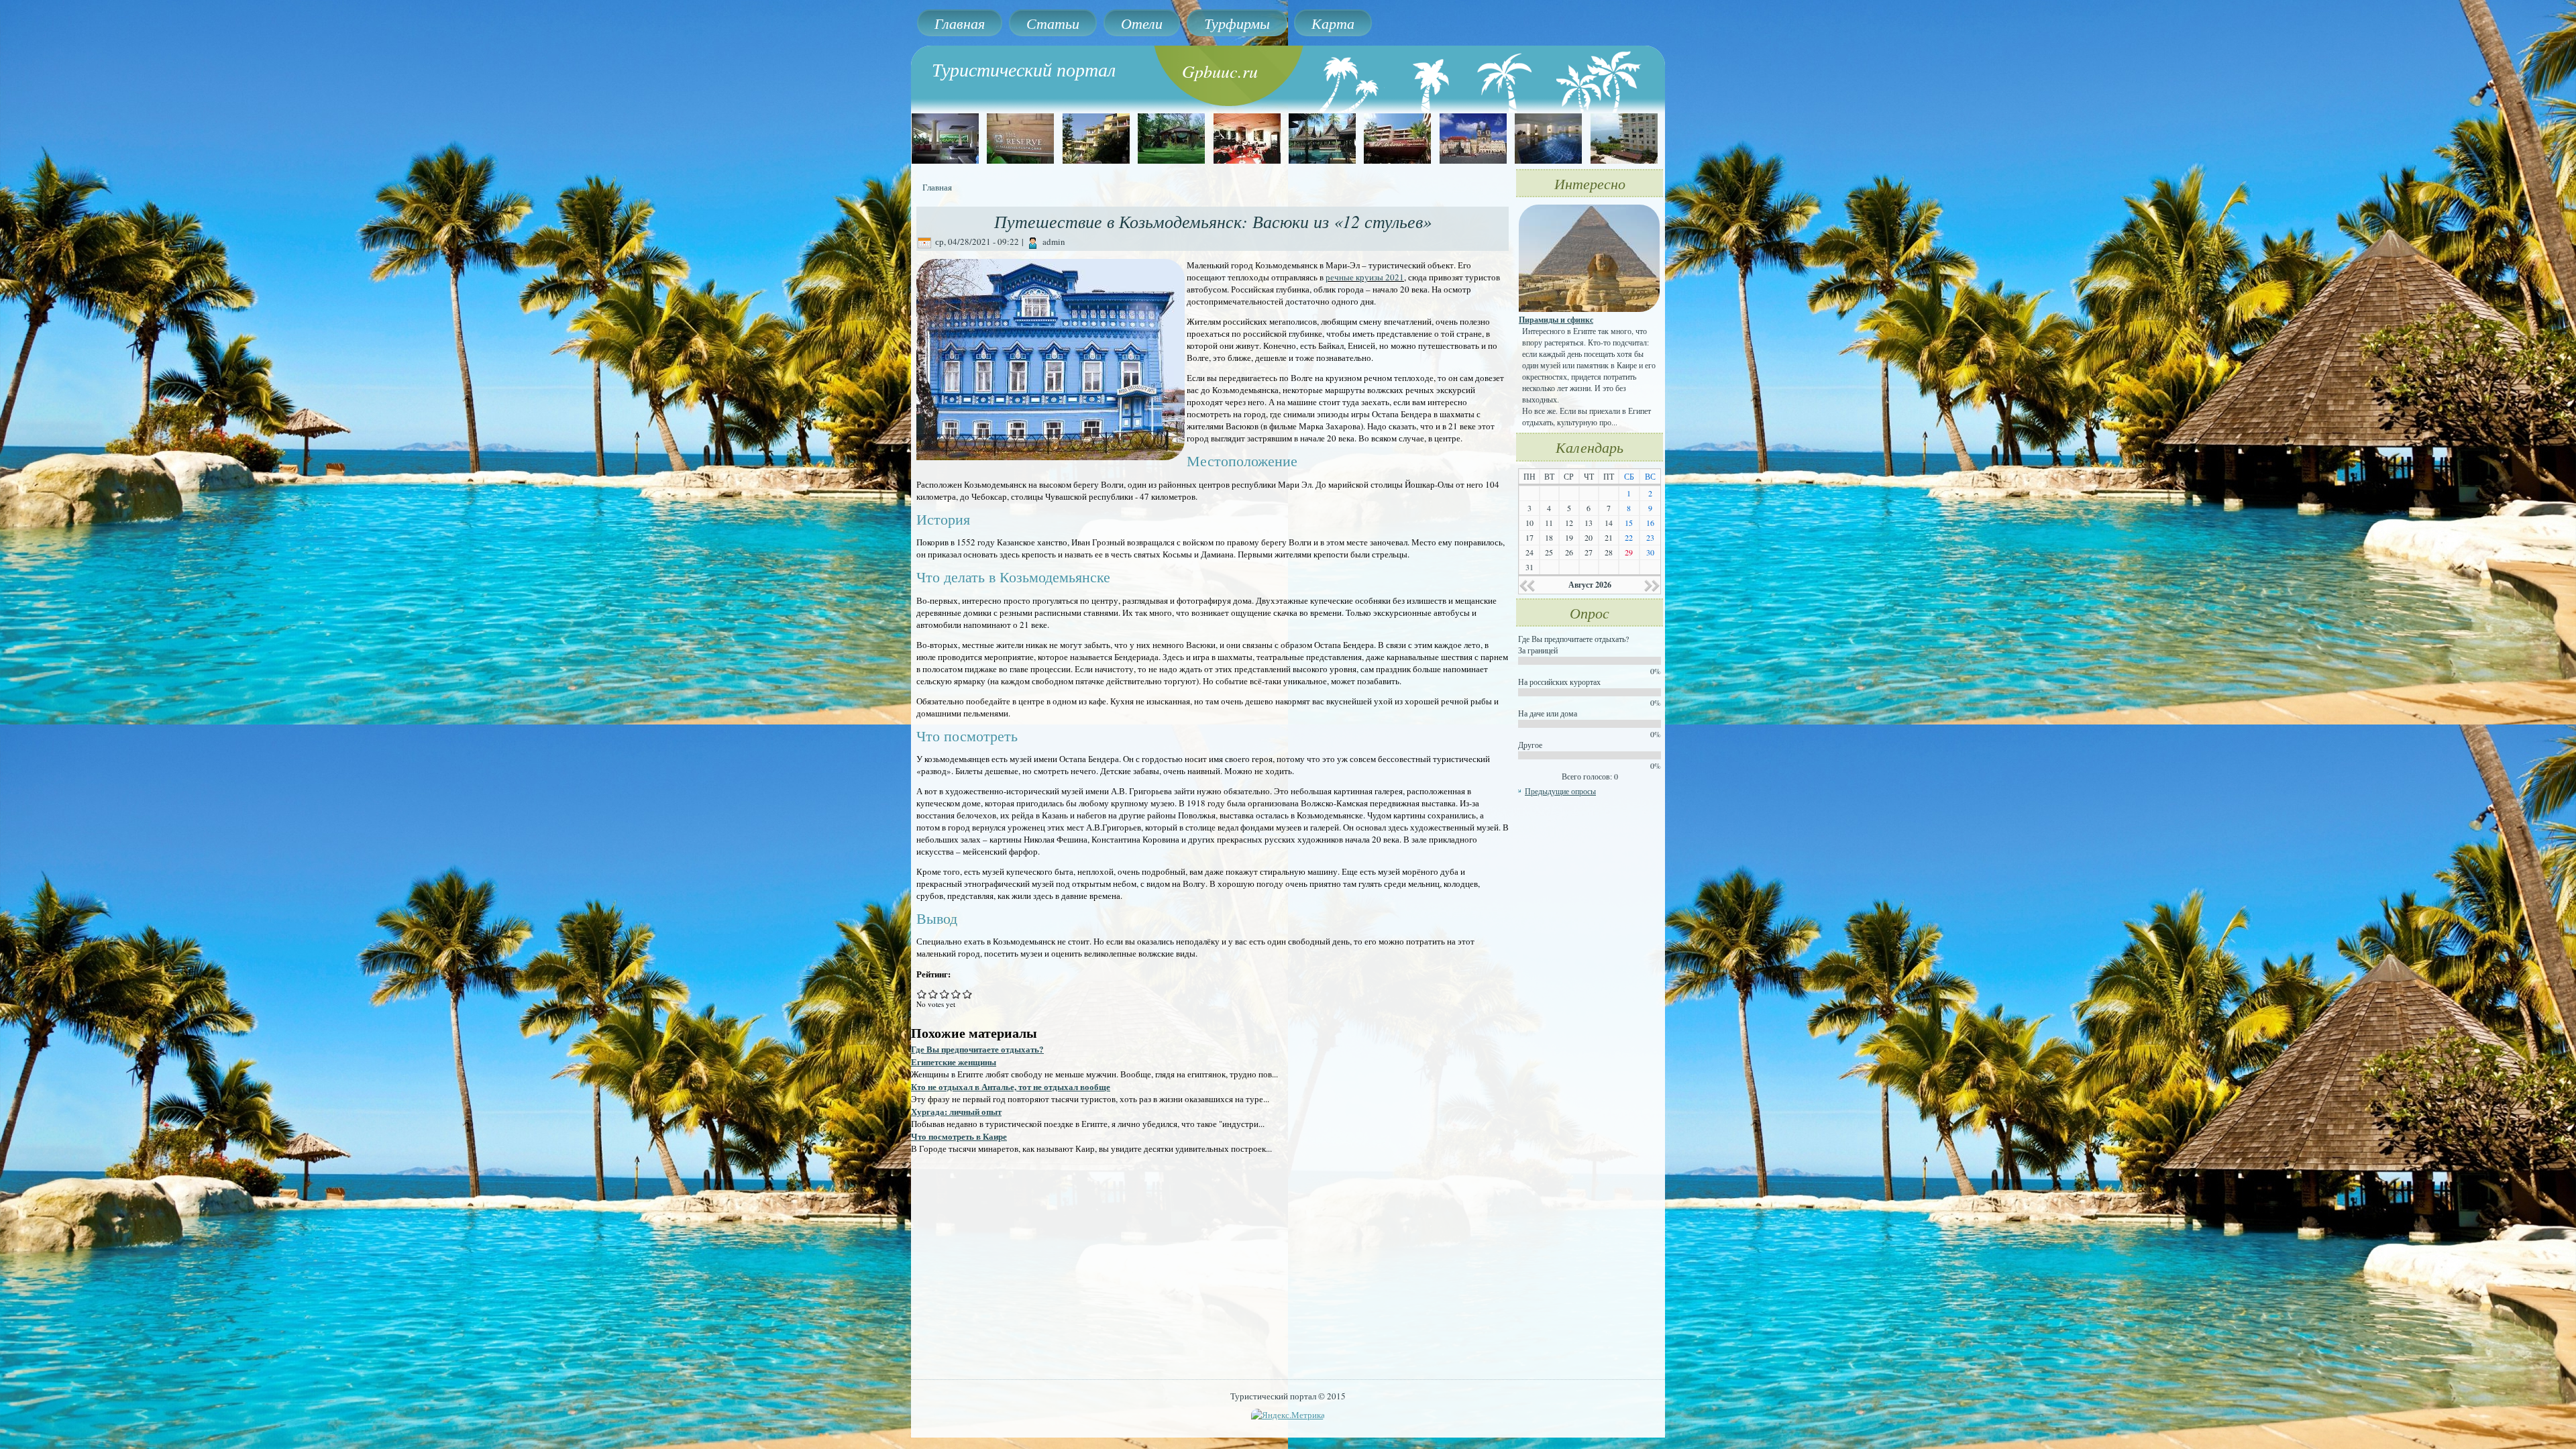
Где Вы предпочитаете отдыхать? (977, 1049)
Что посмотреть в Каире (959, 1136)
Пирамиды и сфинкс (1556, 320)
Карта (1333, 23)
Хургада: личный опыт (956, 1111)
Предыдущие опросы (1560, 791)
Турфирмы (1237, 23)
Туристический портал (1024, 69)
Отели (1142, 23)
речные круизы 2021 (1365, 277)
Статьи (1053, 23)
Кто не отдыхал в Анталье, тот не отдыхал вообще (1011, 1086)
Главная (960, 23)
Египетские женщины (954, 1062)
